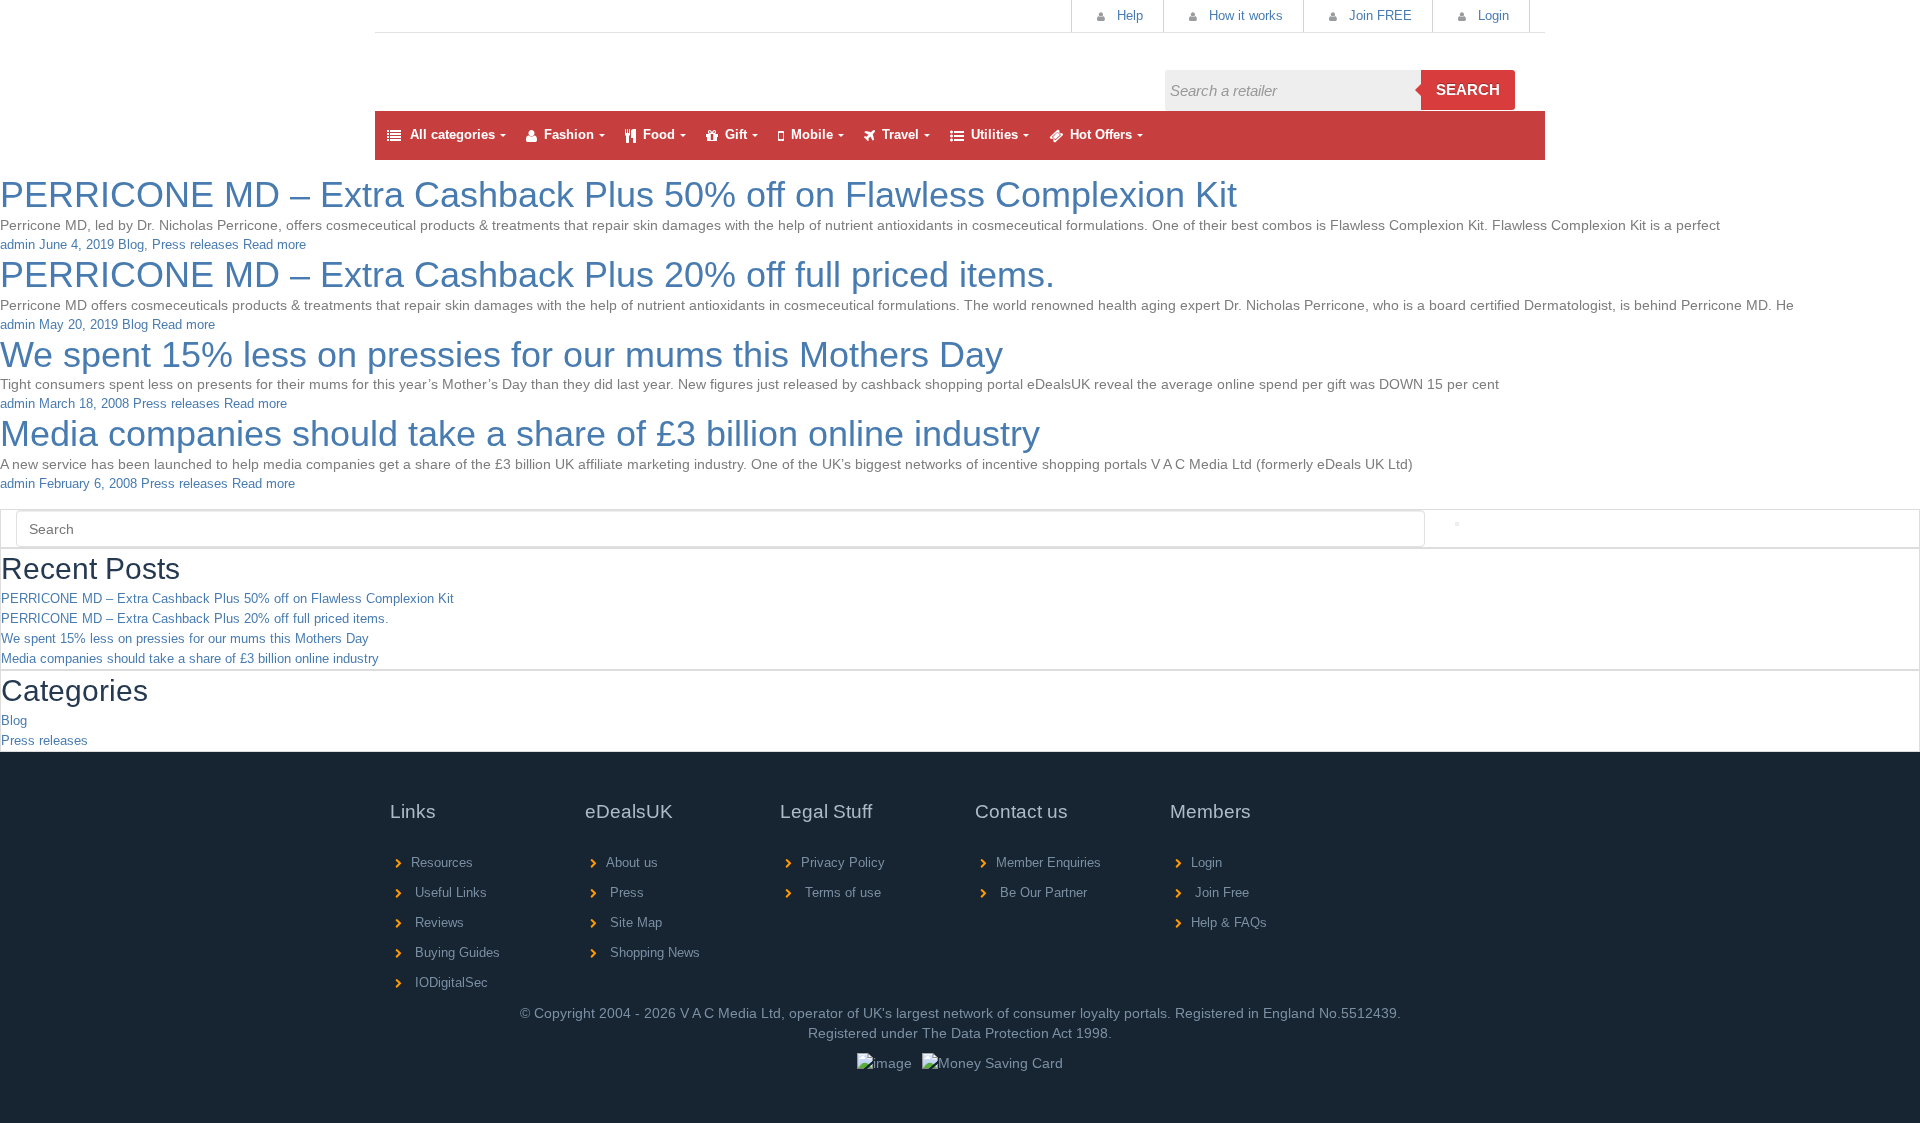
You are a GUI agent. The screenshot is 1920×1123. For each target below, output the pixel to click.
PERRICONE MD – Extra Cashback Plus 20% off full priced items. (527, 274)
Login (1491, 15)
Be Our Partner (1041, 892)
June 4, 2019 (76, 244)
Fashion (569, 134)
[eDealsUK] (393, 49)
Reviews (437, 922)
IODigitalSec (449, 982)
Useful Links (449, 892)
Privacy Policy (843, 862)
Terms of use (841, 892)
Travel (900, 134)
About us (632, 862)
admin (17, 244)
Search (1468, 89)
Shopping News (653, 952)
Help (1128, 15)
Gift (736, 134)
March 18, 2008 (84, 403)
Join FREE (1378, 15)
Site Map (634, 922)
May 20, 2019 (78, 324)
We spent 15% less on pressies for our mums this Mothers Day (501, 354)
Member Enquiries (1048, 862)
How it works (1244, 15)
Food (659, 134)
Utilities (994, 134)
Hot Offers (1101, 134)
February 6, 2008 (88, 483)
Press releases (195, 244)
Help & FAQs (1229, 922)
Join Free (1220, 892)
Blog (131, 244)
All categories (452, 134)
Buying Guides (455, 952)
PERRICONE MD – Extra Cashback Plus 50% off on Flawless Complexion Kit (618, 194)
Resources (442, 862)
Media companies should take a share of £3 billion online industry (520, 433)
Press (625, 892)
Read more (274, 244)
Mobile (812, 134)
